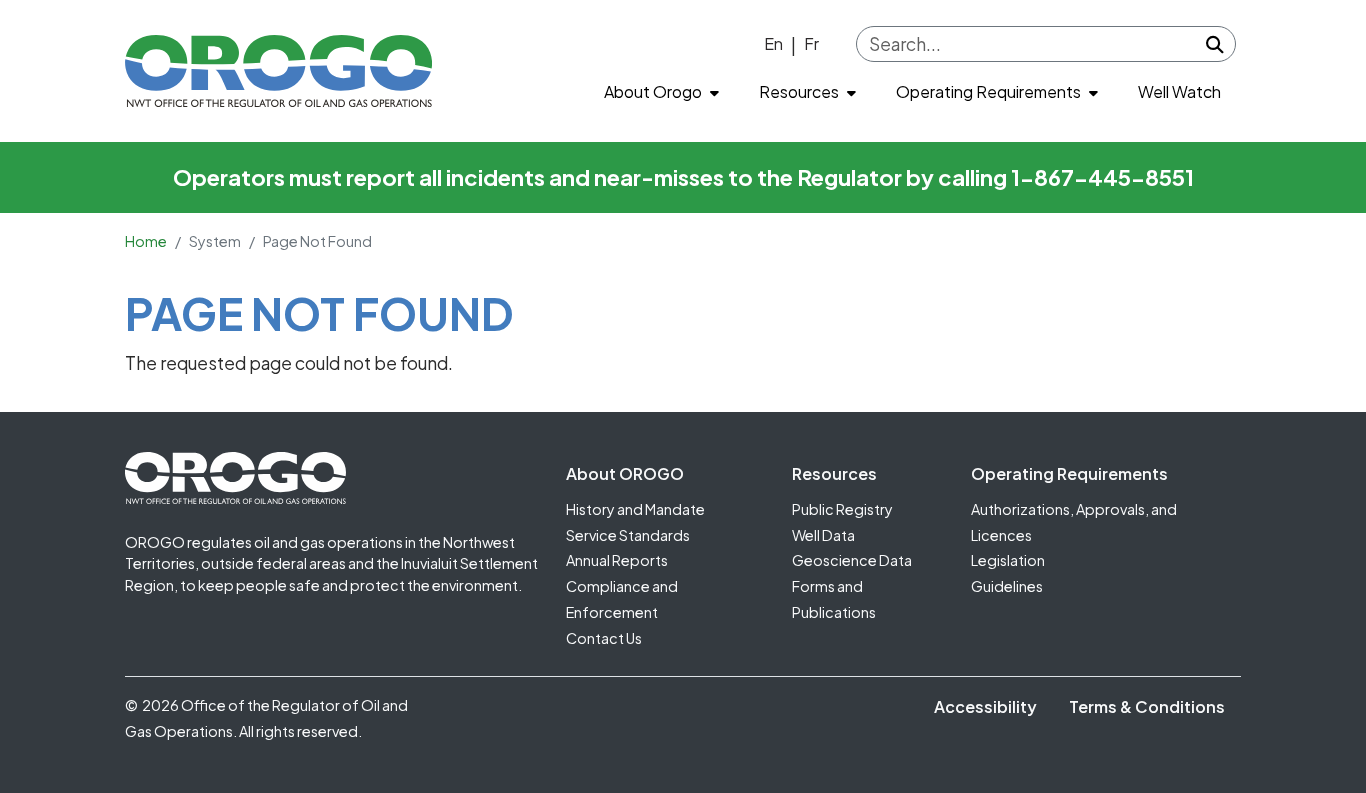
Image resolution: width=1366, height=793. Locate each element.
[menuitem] (661, 92)
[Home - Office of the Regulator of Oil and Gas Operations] (278, 71)
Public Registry (842, 509)
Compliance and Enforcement (622, 599)
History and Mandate (635, 509)
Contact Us (604, 638)
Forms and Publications (834, 599)
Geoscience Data (852, 560)
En (773, 43)
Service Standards (628, 535)
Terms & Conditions (1147, 706)
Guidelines (1007, 586)
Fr (811, 43)
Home (146, 241)
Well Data (823, 535)
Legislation (1008, 560)
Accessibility (985, 706)
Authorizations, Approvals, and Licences (1074, 522)
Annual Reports (617, 560)
